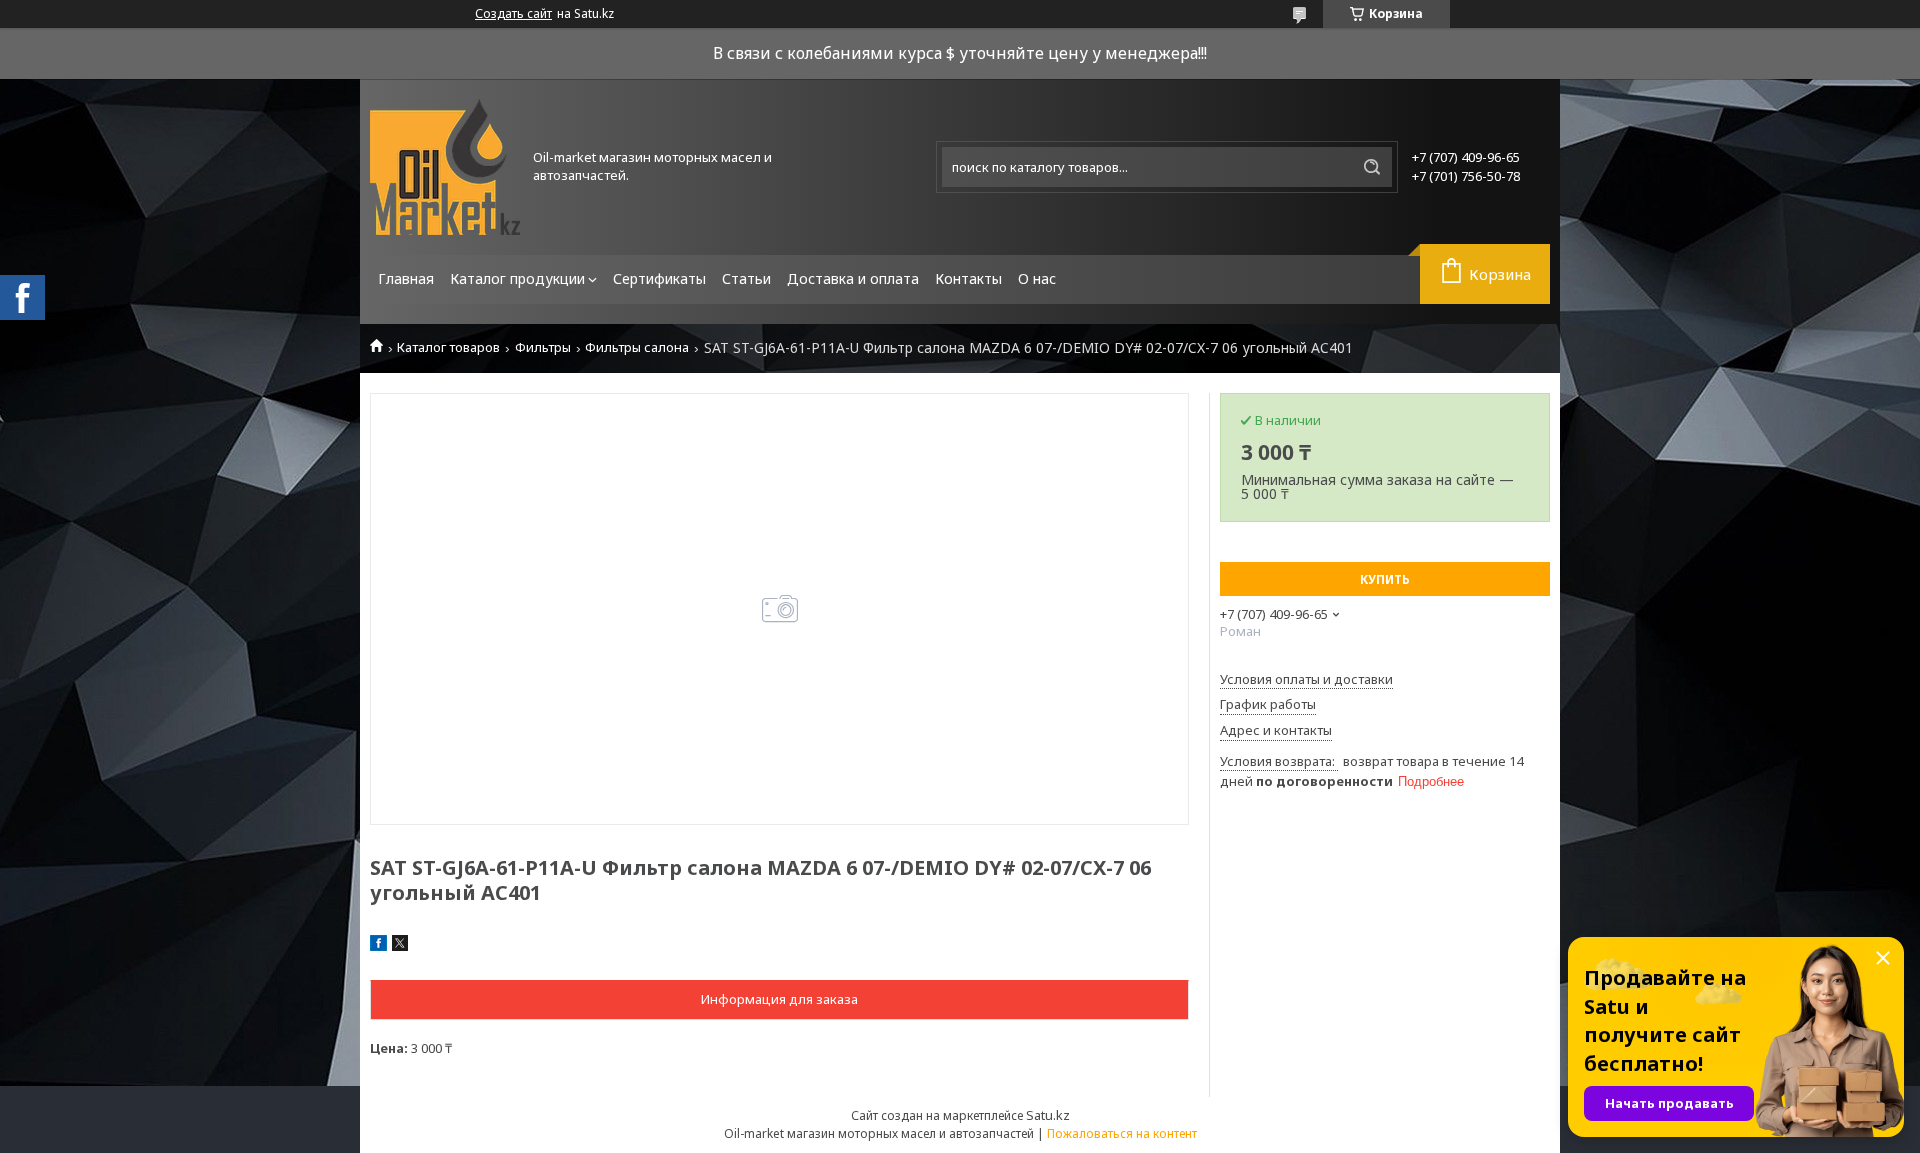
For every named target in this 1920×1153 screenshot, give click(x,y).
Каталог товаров (448, 347)
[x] (400, 946)
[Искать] (1372, 167)
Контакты (968, 278)
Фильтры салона (637, 347)
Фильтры (543, 347)
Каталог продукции (517, 278)
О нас (1037, 278)
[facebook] (378, 946)
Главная (406, 278)
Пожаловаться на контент (1122, 1133)
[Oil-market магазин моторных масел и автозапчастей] (445, 167)
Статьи (746, 278)
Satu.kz (1048, 1115)
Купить (1385, 579)
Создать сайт (513, 14)
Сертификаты (659, 278)
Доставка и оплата (853, 278)
